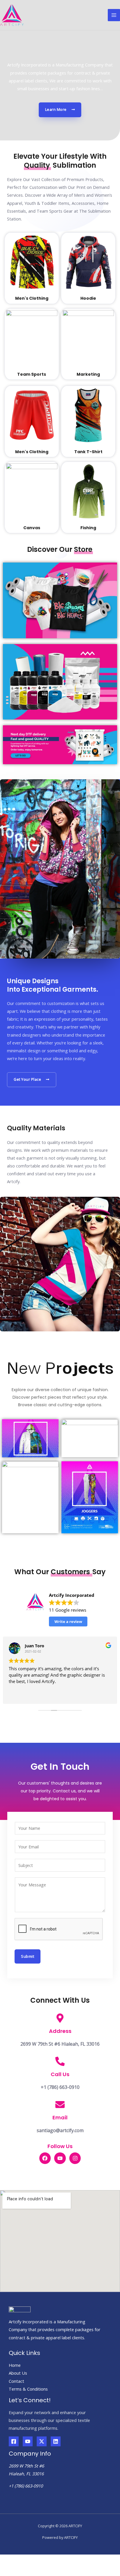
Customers (71, 1572)
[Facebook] (14, 2441)
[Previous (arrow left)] (6, 2571)
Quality (37, 165)
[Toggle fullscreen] (34, 2560)
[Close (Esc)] (6, 2560)
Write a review (68, 1621)
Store (83, 549)
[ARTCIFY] (12, 15)
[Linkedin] (56, 2441)
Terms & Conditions (28, 2389)
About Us (18, 2373)
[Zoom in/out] (48, 2560)
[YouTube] (28, 2441)
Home (15, 2365)
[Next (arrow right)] (20, 2571)
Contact (16, 2381)
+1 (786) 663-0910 (26, 2486)
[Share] (20, 2560)
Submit (28, 1956)
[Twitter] (42, 2441)
